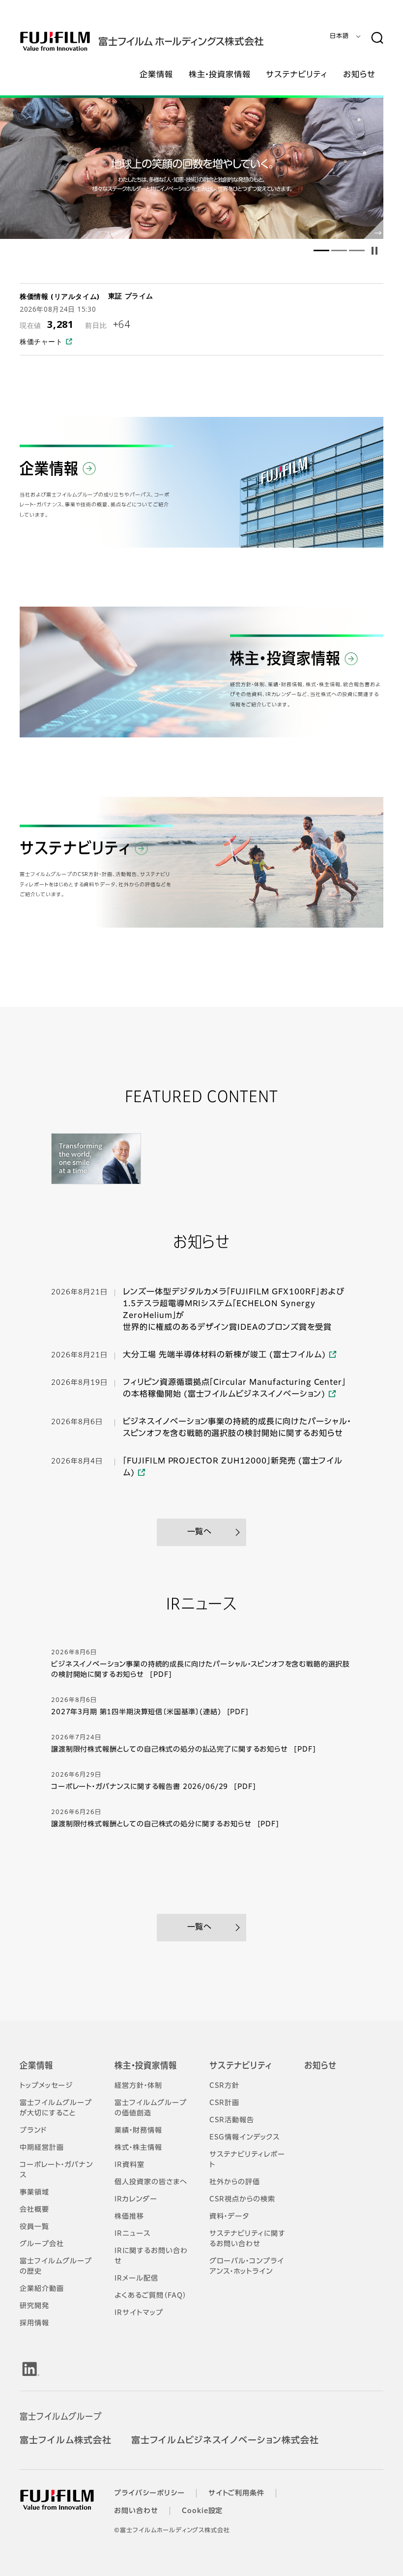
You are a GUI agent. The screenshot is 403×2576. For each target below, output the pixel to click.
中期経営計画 (42, 2148)
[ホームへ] (161, 41)
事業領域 (34, 2193)
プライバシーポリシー (149, 2493)
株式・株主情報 (138, 2148)
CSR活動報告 (232, 2120)
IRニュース (132, 2234)
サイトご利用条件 (237, 2493)
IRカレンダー (136, 2199)
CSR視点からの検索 (242, 2199)
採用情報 (34, 2323)
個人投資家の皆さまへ (151, 2182)
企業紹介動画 (42, 2289)
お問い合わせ (136, 2511)
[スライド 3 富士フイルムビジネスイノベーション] (357, 251)
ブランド (33, 2131)
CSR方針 (224, 2086)
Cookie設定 (202, 2511)
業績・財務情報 (138, 2131)
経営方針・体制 (138, 2086)
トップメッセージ (46, 2086)
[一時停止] (374, 251)
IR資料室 (130, 2165)
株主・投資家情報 (146, 2066)
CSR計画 (224, 2103)
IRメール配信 (136, 2279)
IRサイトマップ (139, 2313)
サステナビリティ (241, 2066)
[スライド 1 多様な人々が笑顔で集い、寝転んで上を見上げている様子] (321, 251)
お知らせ (320, 2066)
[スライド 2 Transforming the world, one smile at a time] (192, 168)
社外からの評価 (235, 2182)
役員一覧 (34, 2227)
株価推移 (129, 2217)
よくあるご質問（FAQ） (151, 2296)
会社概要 (34, 2210)
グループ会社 (42, 2244)
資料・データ (229, 2217)
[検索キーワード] (377, 38)
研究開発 (34, 2306)
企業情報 (36, 2066)
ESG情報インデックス (245, 2137)
